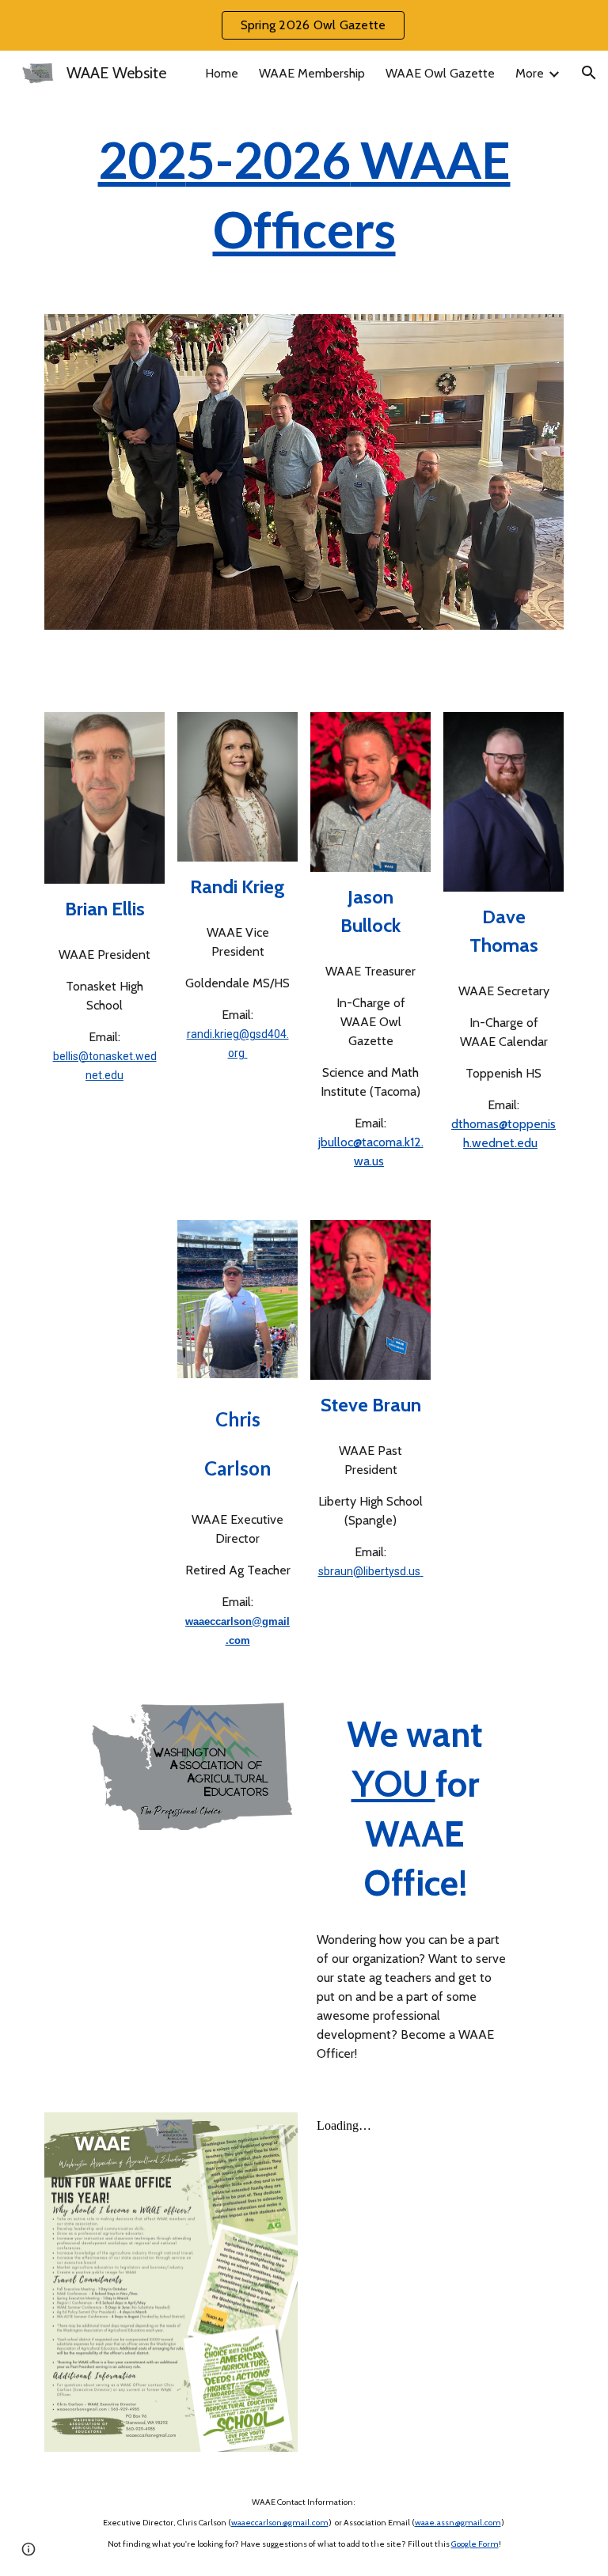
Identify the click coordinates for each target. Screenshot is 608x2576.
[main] (304, 195)
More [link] (530, 73)
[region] (304, 25)
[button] (589, 73)
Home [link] (222, 73)
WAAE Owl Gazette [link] (440, 73)
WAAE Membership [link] (312, 73)
